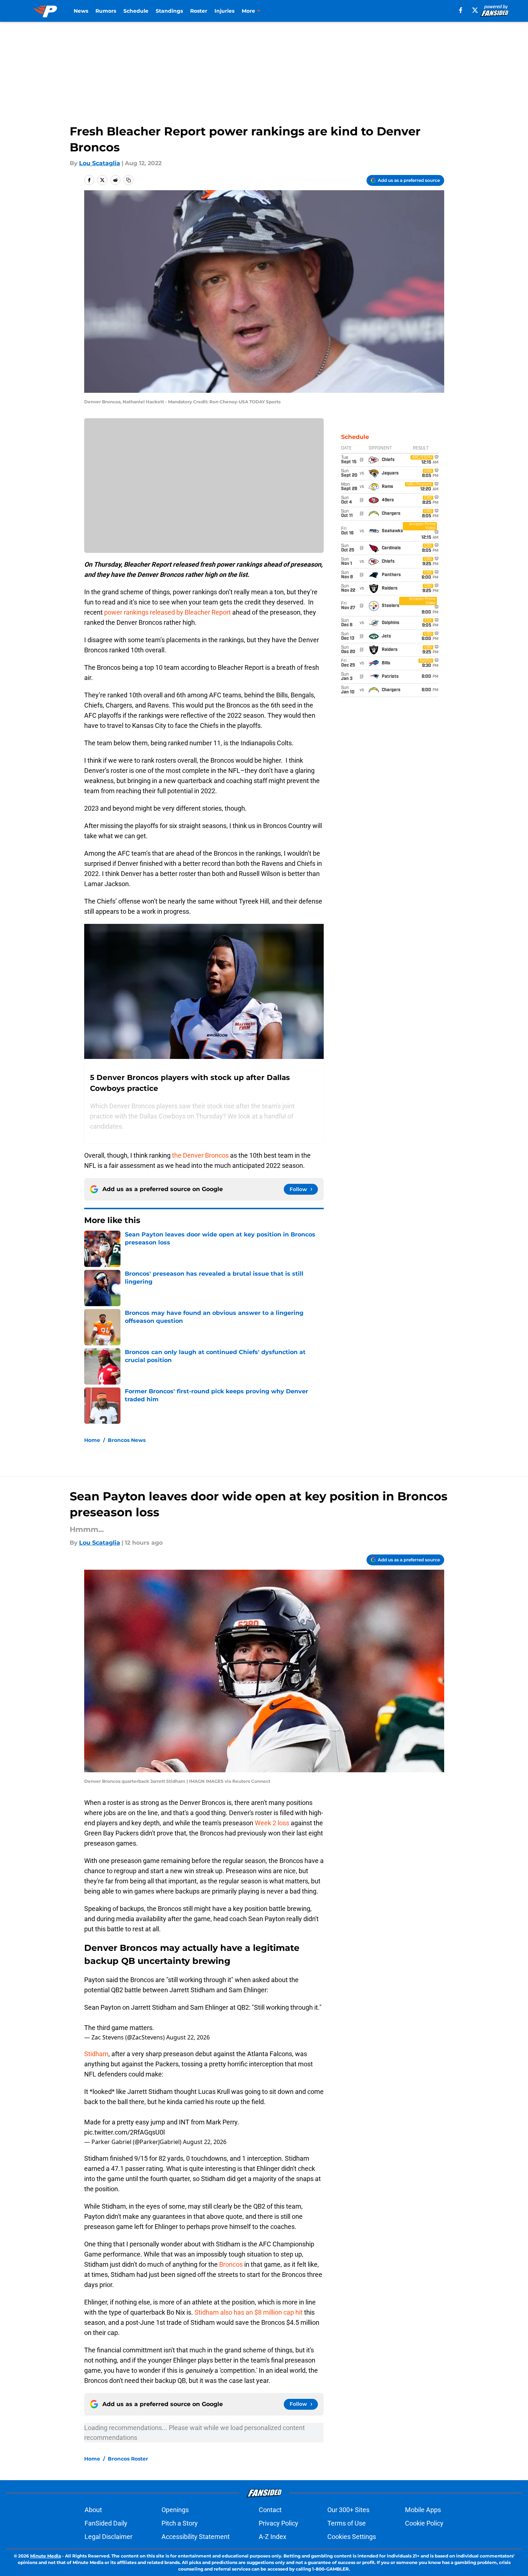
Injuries (224, 11)
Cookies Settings (352, 2537)
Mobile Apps (423, 2510)
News (81, 11)
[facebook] (461, 10)
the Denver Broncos (200, 1155)
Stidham (96, 2054)
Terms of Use (347, 2523)
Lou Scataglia (100, 163)
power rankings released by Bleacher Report (167, 612)
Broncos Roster (128, 2459)
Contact (270, 2510)
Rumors (106, 11)
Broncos (231, 2264)
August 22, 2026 (188, 2037)
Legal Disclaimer (109, 2537)
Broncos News (127, 1440)
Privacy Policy (279, 2523)
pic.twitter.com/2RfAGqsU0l (124, 2132)
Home (92, 1440)
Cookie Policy (424, 2523)
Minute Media (46, 2556)
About (93, 2510)
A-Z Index (273, 2537)
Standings (169, 11)
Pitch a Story (180, 2523)
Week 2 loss (272, 1823)
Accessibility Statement (196, 2537)
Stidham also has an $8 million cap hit (249, 2312)
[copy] (128, 180)
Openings (175, 2510)
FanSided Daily (106, 2523)
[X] (475, 10)
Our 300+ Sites (348, 2510)
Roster (199, 11)
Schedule (136, 11)
